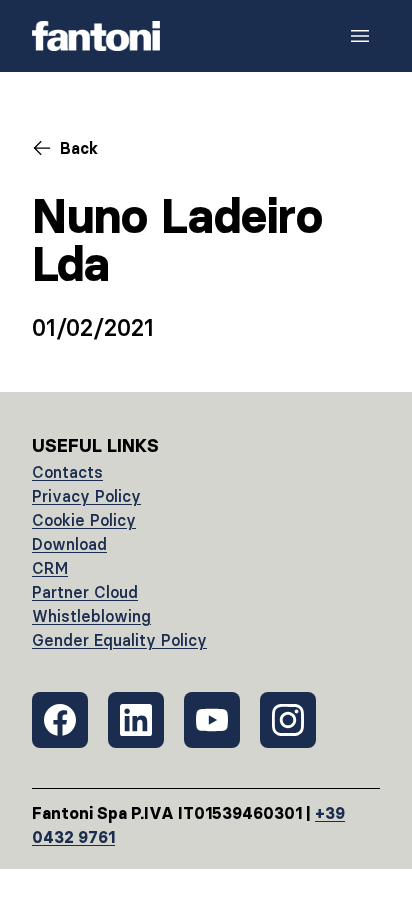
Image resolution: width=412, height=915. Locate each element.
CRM (50, 568)
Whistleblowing (91, 616)
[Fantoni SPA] (96, 36)
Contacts (67, 472)
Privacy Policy (86, 496)
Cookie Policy (84, 520)
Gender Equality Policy (119, 640)
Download (69, 544)
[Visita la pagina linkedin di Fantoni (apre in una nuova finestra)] (136, 720)
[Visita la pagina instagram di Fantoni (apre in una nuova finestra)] (288, 720)
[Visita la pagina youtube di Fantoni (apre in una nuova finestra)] (212, 720)
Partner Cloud (85, 592)
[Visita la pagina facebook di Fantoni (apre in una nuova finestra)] (60, 720)
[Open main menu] (360, 36)
